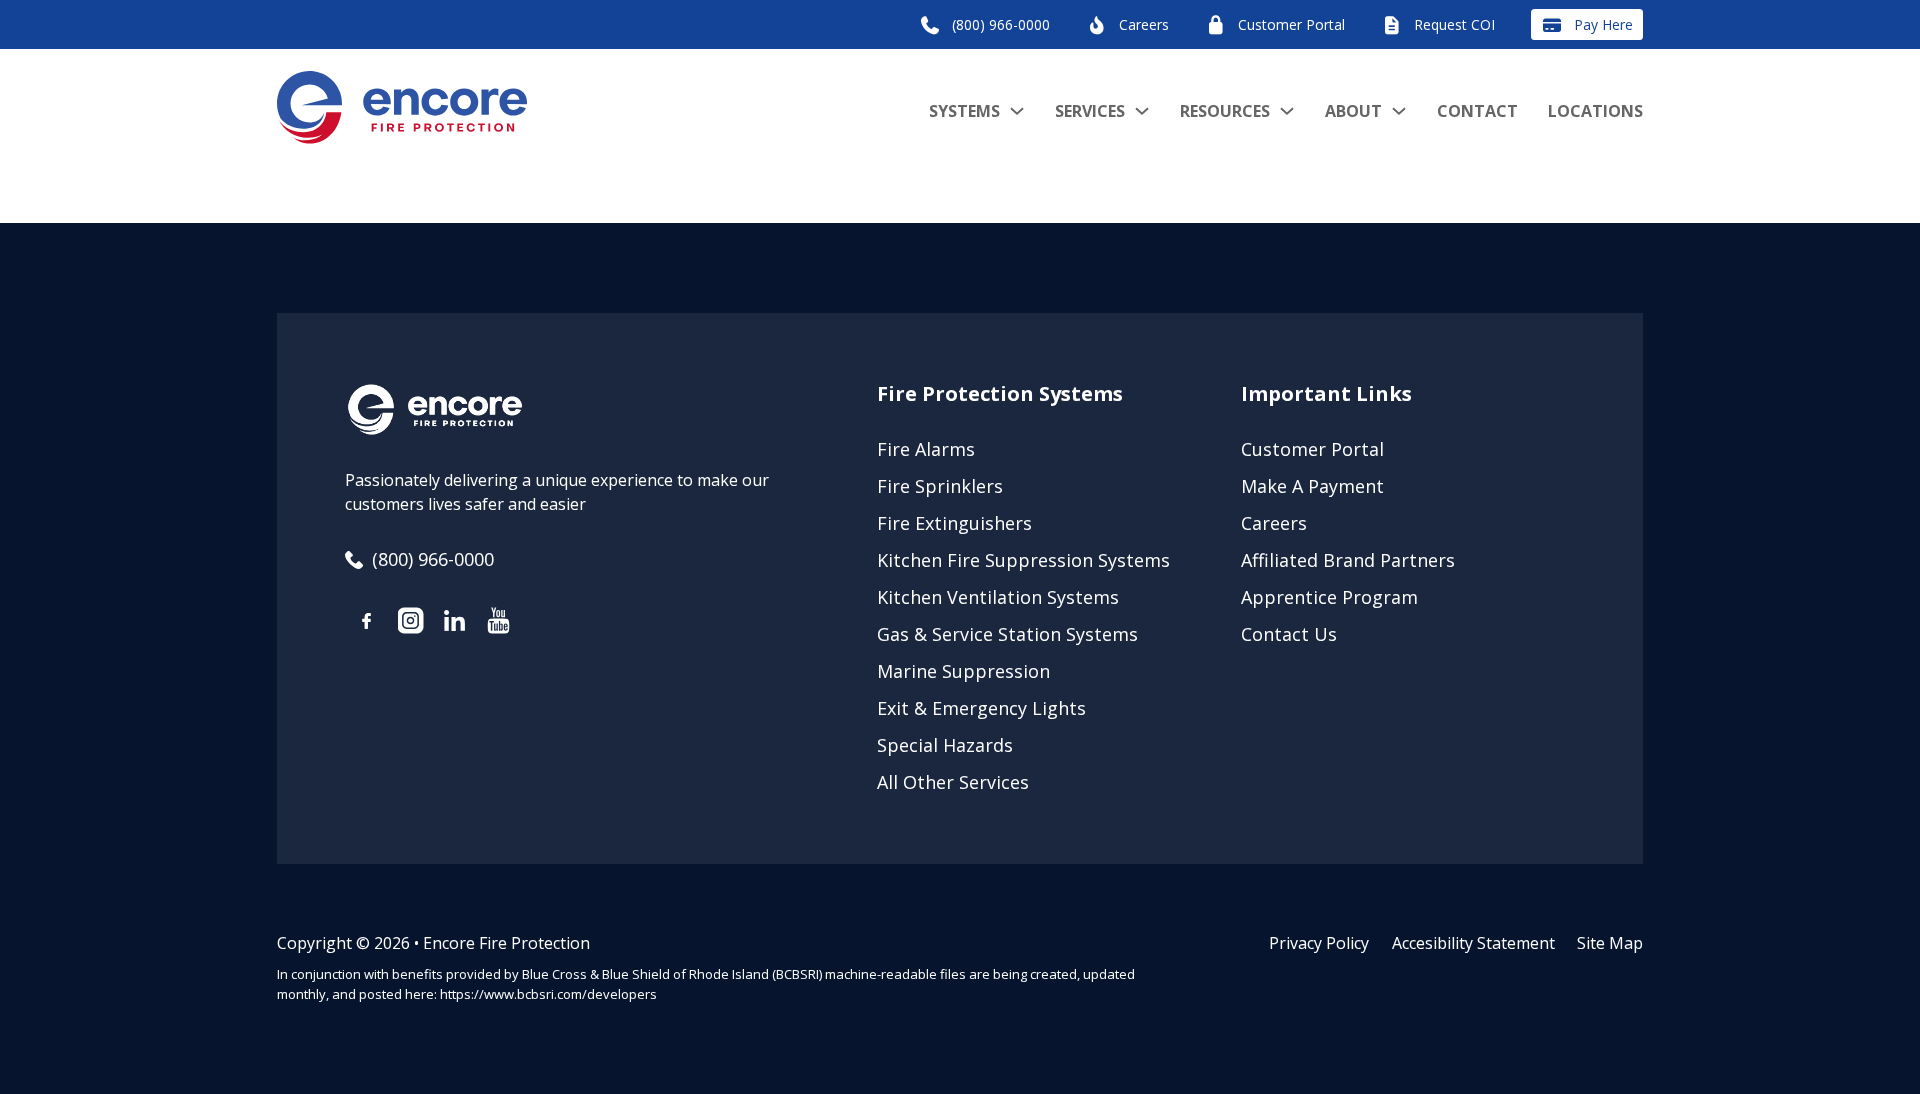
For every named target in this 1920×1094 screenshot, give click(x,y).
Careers (1274, 523)
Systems (964, 111)
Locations (1595, 111)
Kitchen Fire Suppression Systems (1023, 560)
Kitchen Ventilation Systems (998, 597)
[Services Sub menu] (1142, 111)
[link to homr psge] (402, 111)
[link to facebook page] (367, 624)
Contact (1477, 111)
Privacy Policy (1319, 943)
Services (1090, 111)
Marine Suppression (963, 671)
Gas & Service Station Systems (1007, 634)
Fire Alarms (926, 449)
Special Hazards (945, 745)
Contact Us (1289, 634)
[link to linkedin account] (455, 624)
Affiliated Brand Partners (1348, 560)
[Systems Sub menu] (1017, 111)
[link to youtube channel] (499, 624)
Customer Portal (1312, 449)
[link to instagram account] (411, 624)
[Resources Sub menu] (1287, 111)
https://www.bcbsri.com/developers (548, 994)
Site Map (1610, 943)
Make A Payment (1312, 486)
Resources (1225, 111)
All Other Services (953, 782)
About (1353, 111)
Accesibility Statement (1473, 943)
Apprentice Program (1329, 597)
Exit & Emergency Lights (981, 708)
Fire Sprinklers (940, 486)
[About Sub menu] (1399, 111)
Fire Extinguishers (954, 523)
